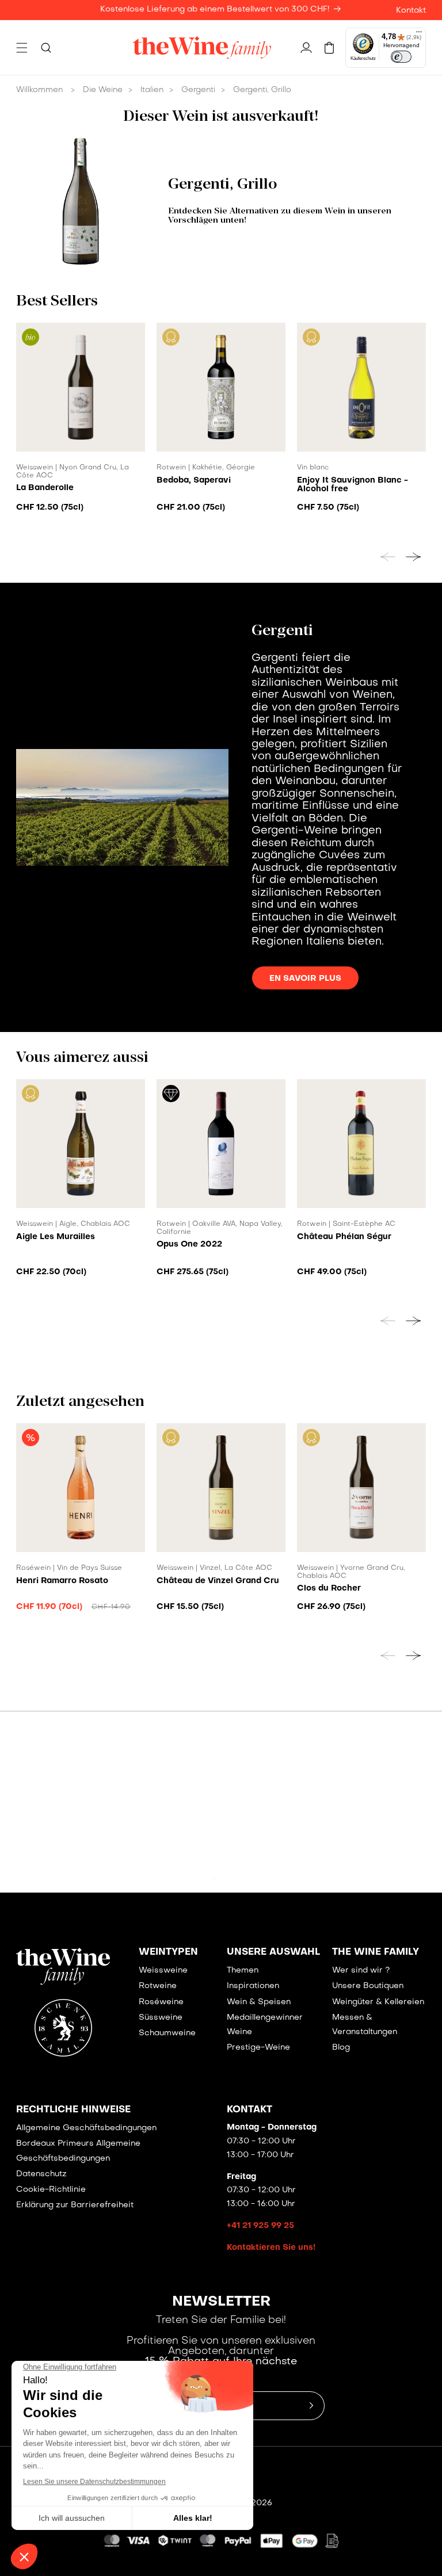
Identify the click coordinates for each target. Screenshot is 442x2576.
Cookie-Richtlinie (51, 2190)
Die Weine (103, 90)
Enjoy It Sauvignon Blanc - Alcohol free (353, 485)
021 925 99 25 (228, 1856)
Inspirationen (253, 1986)
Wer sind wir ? (361, 1971)
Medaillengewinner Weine (265, 2025)
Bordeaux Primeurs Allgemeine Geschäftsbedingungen (78, 2151)
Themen (243, 1971)
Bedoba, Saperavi (194, 480)
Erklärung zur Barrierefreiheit (75, 2205)
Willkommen (39, 90)
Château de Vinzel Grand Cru (218, 1581)
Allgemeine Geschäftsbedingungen (86, 2128)
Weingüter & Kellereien (378, 2002)
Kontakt (411, 11)
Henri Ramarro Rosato (62, 1581)
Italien (152, 90)
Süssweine (161, 2018)
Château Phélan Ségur (344, 1237)
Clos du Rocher (329, 1588)
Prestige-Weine (258, 2048)
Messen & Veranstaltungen (365, 2025)
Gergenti (198, 90)
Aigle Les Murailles (56, 1237)
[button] (22, 48)
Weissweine (163, 1971)
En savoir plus (305, 979)
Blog (341, 2048)
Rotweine (158, 1986)
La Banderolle (45, 488)
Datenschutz (41, 2174)
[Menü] (419, 35)
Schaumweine (167, 2033)
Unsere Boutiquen (368, 1986)
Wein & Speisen (259, 2002)
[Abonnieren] (311, 2406)
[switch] (401, 57)
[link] (81, 1816)
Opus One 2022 (189, 1244)
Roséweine (161, 2002)
